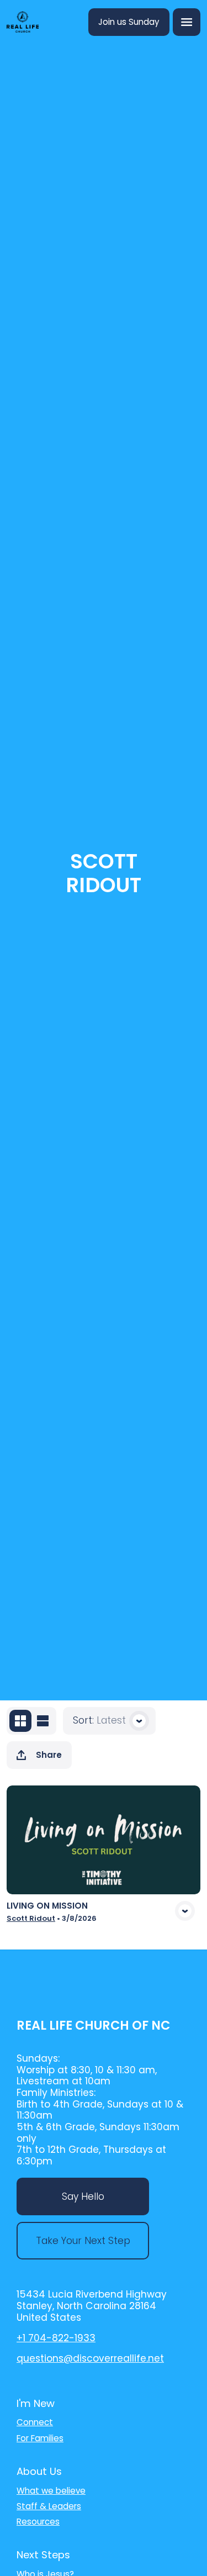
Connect (35, 2422)
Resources (38, 2522)
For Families (40, 2438)
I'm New (36, 2403)
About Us (39, 2471)
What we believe (51, 2491)
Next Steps (43, 2555)
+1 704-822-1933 (56, 2338)
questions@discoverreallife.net (90, 2358)
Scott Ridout (31, 1918)
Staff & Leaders (49, 2506)
